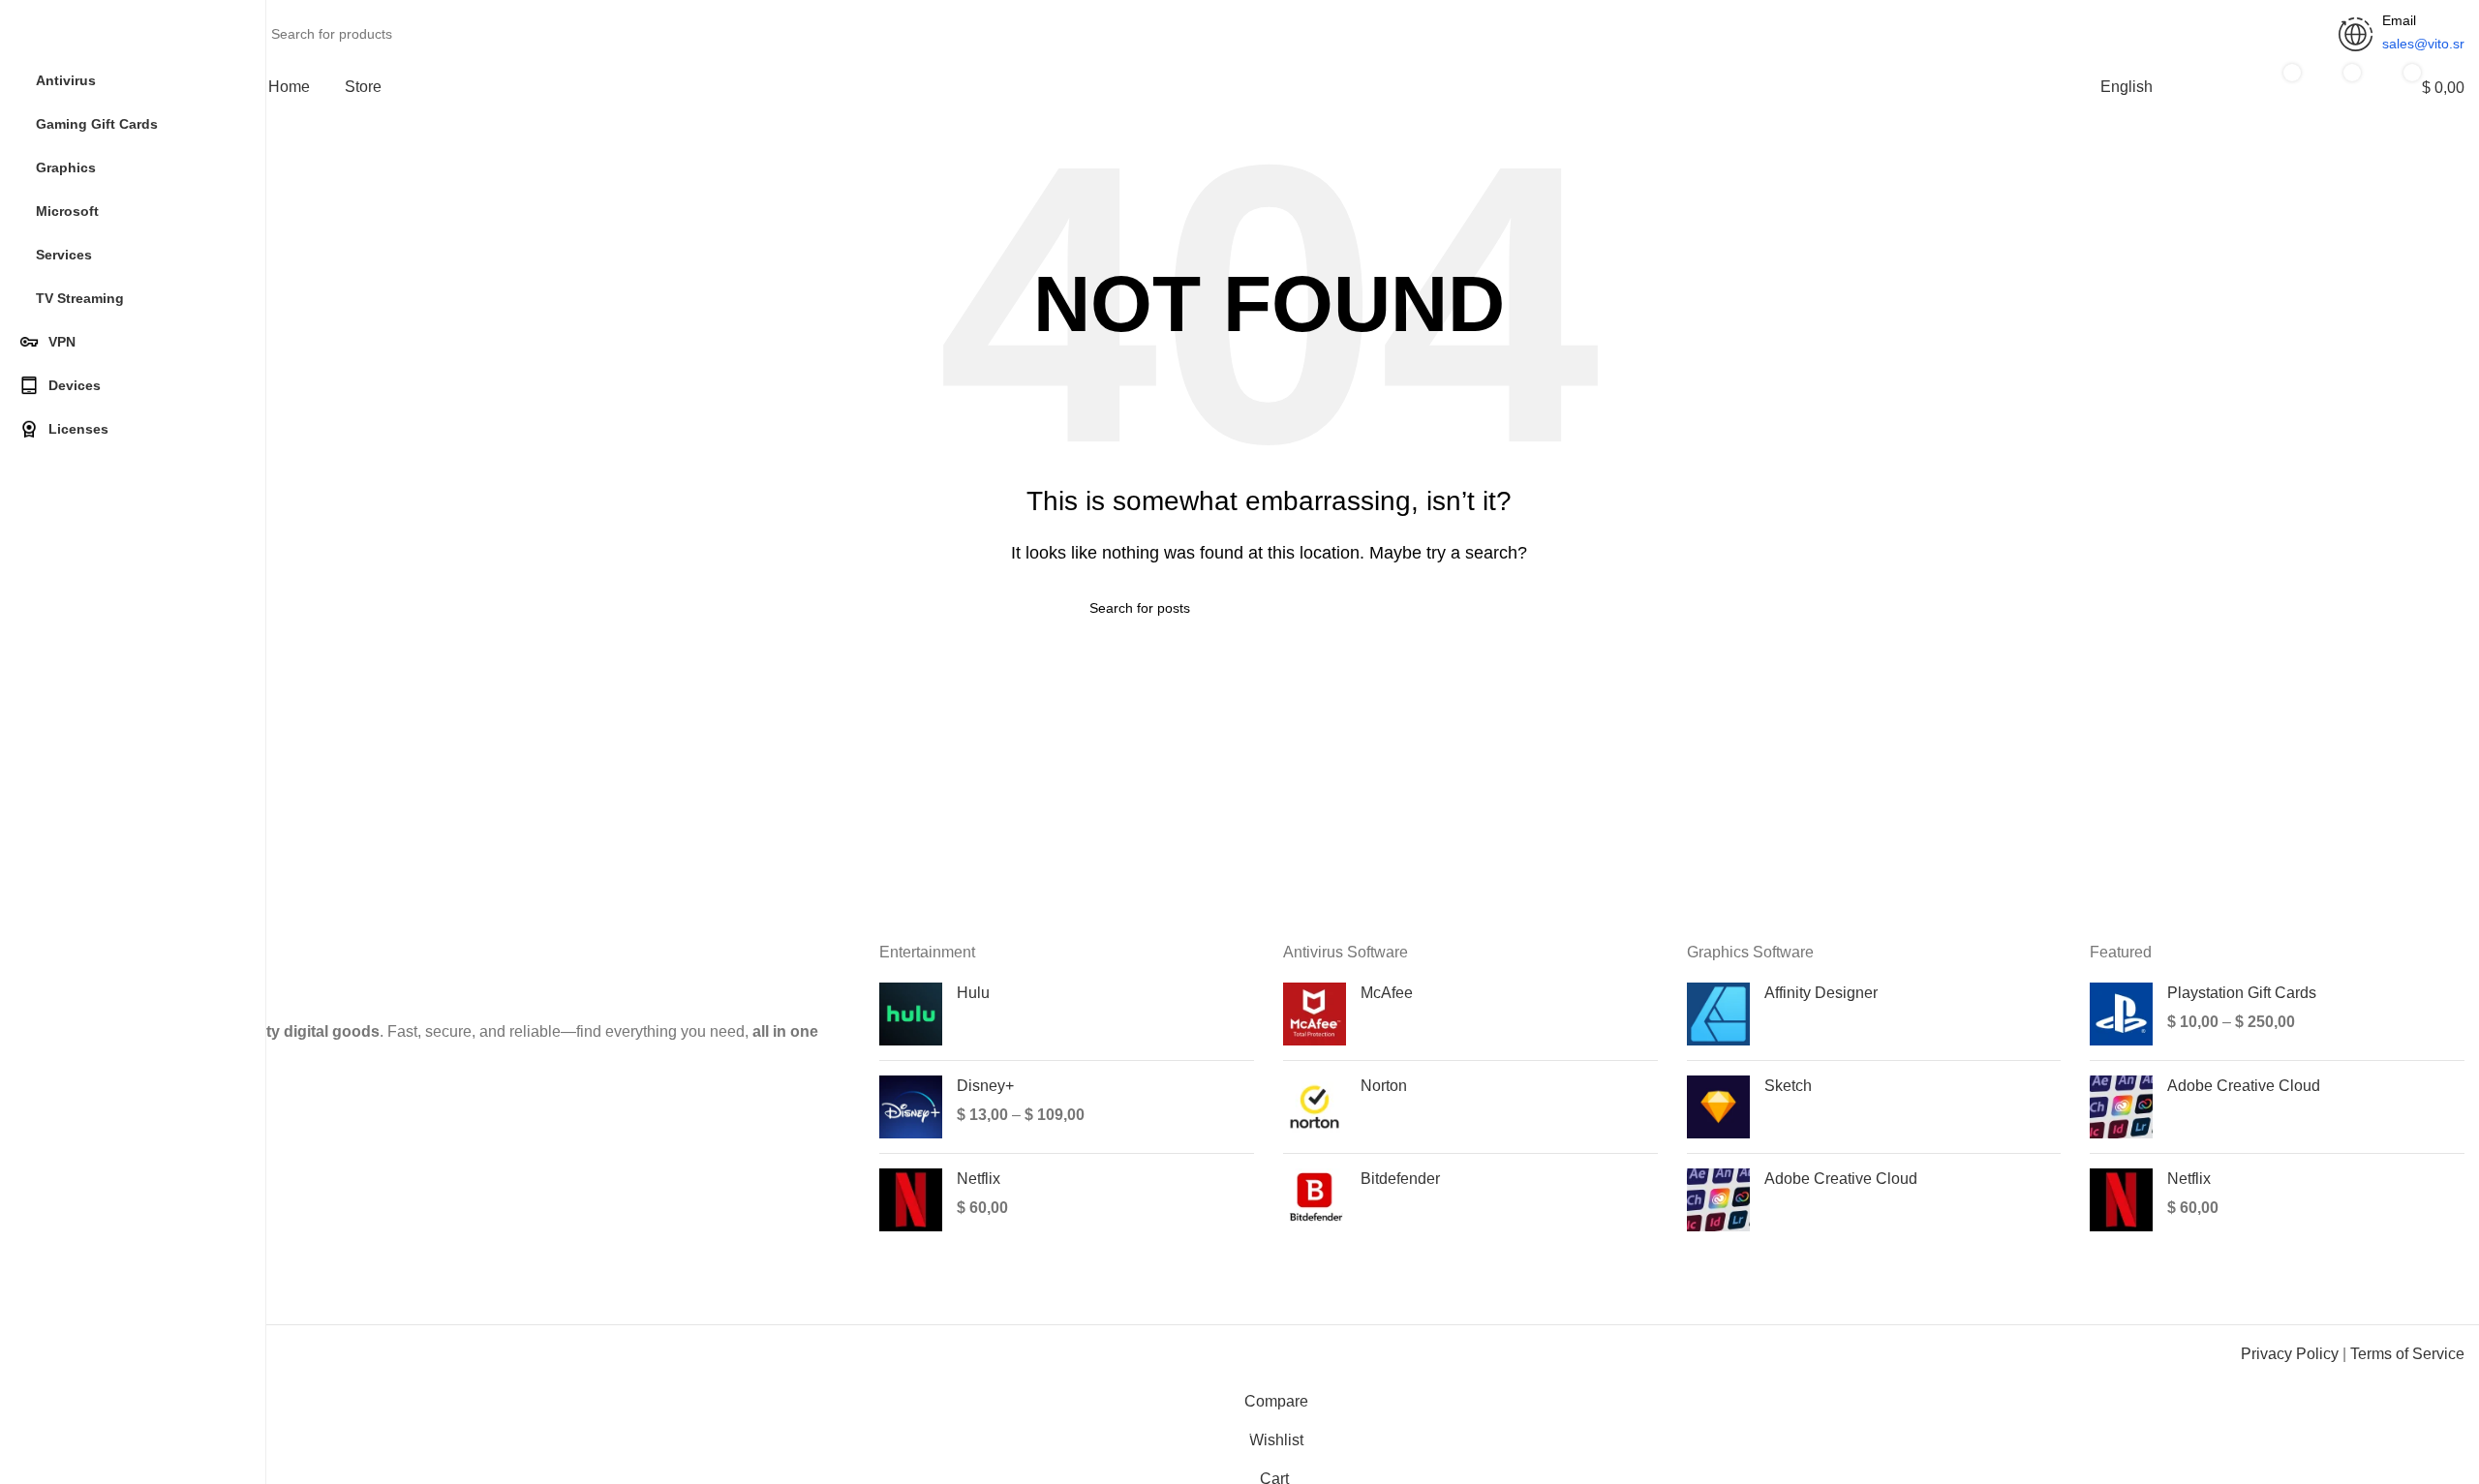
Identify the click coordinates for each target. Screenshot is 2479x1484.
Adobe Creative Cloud (1841, 1179)
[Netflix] (911, 1200)
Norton (1384, 1086)
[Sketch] (1718, 1107)
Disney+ (985, 1086)
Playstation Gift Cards (2242, 993)
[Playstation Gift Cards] (2121, 1014)
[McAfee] (1315, 1014)
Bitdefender (1400, 1179)
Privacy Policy (2290, 1354)
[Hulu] (911, 1014)
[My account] (2214, 87)
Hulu (973, 993)
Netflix (979, 1179)
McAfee (1387, 993)
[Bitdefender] (1315, 1200)
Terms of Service (2407, 1354)
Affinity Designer (1821, 993)
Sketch (1788, 1086)
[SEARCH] (2307, 22)
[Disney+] (911, 1107)
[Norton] (1315, 1107)
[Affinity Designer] (1718, 1014)
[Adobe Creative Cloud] (1718, 1200)
